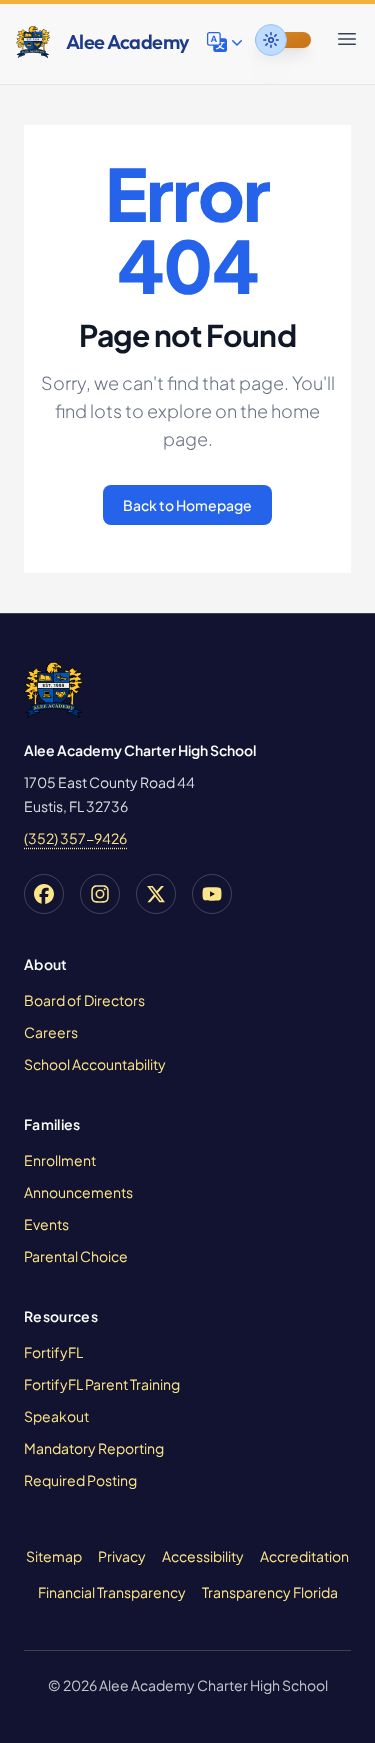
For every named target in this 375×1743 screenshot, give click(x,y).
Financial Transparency (112, 1592)
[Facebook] (44, 894)
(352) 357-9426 (75, 838)
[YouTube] (212, 894)
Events (46, 1224)
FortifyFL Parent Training (102, 1384)
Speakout (56, 1416)
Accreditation (304, 1556)
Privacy (122, 1556)
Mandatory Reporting (94, 1448)
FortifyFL (53, 1352)
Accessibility (203, 1556)
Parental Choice (76, 1256)
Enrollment (60, 1160)
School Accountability (95, 1064)
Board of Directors (84, 1000)
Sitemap (54, 1556)
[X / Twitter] (156, 894)
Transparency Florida (270, 1592)
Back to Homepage (187, 505)
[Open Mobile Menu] (347, 39)
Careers (51, 1032)
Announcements (78, 1192)
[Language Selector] (227, 42)
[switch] (283, 40)
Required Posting (80, 1480)
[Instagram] (100, 894)
